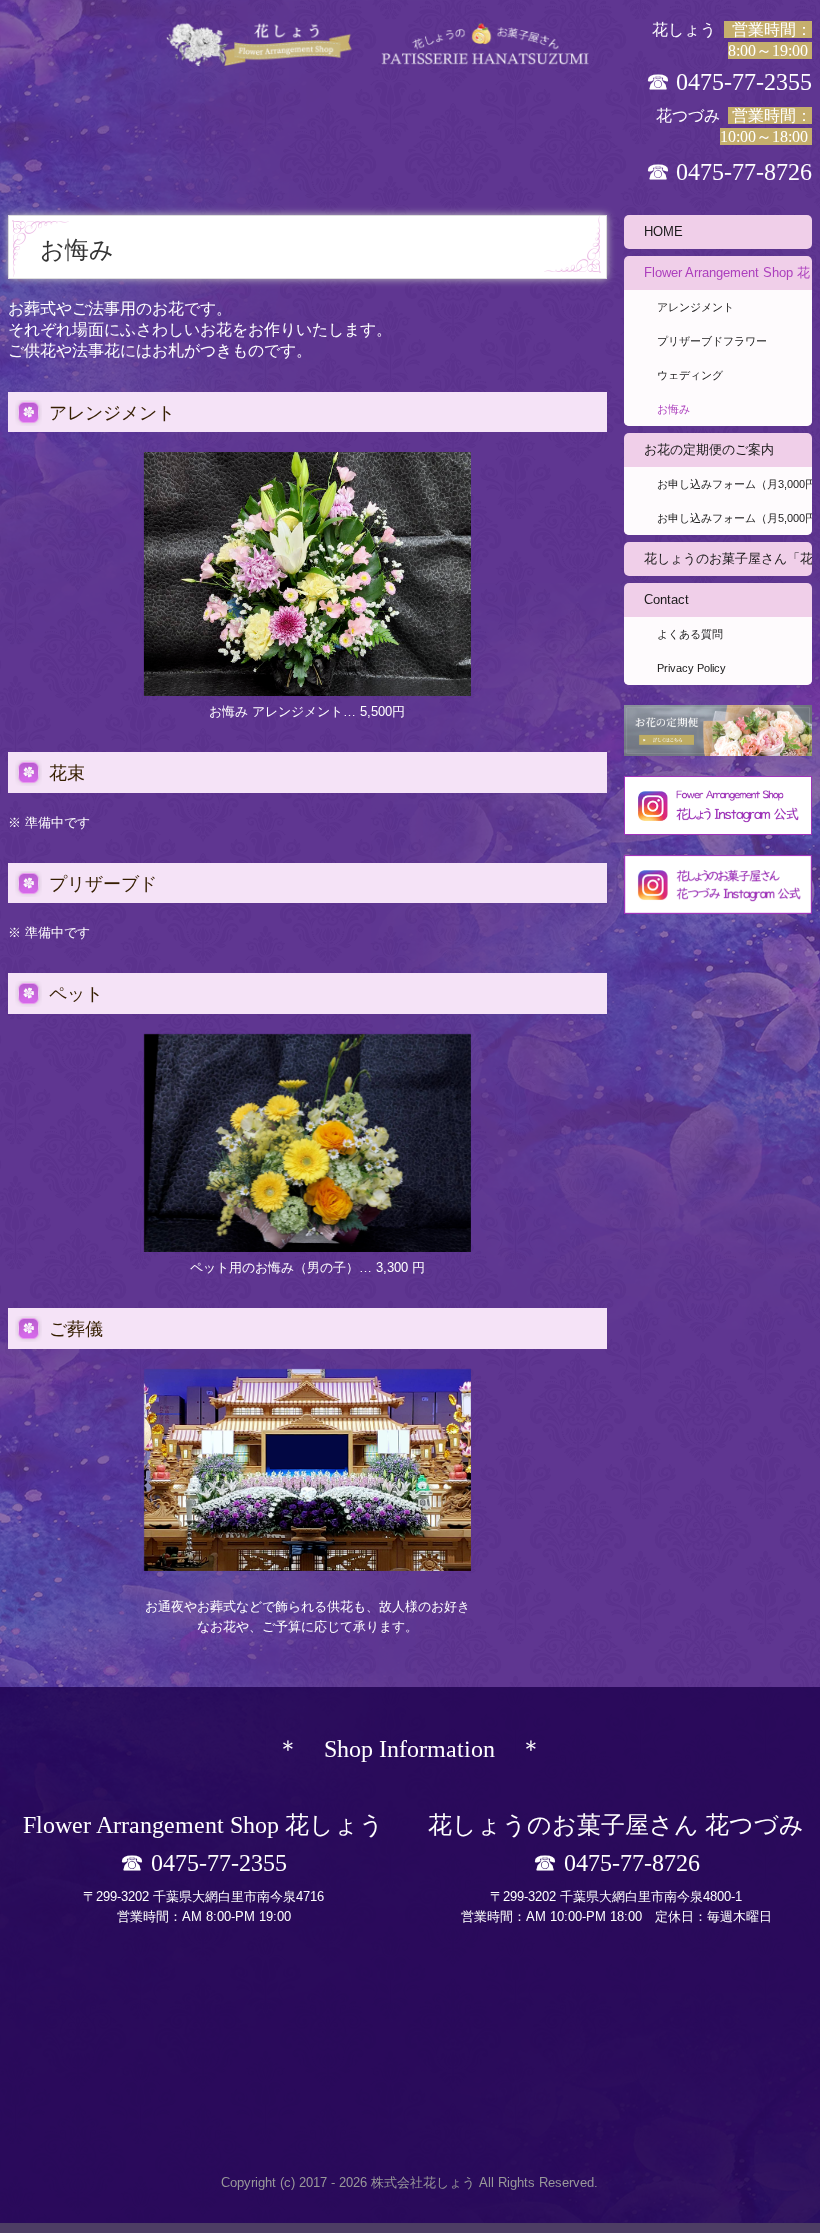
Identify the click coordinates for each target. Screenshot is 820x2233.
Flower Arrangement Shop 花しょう (728, 272)
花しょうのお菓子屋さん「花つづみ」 (728, 558)
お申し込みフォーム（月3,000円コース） (734, 484)
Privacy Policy (691, 668)
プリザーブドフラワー (712, 341)
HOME (663, 231)
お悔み (673, 409)
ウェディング (690, 375)
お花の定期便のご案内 (709, 449)
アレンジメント (695, 307)
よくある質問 (690, 634)
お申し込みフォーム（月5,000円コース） (734, 518)
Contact (666, 599)
